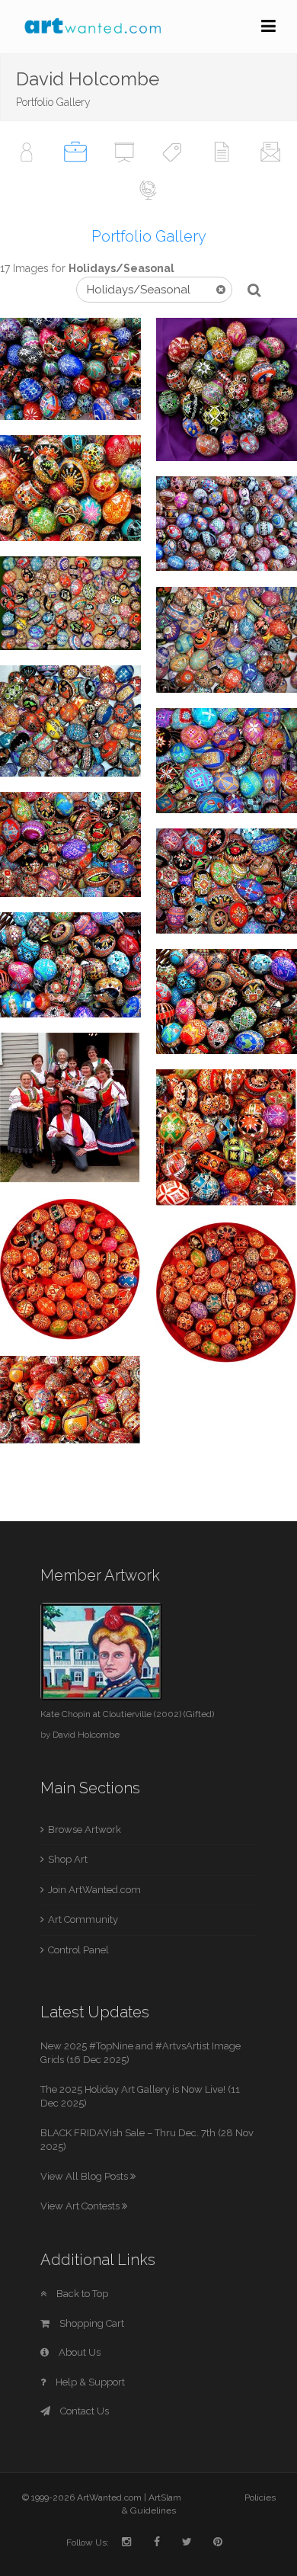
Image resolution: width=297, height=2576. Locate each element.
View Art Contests (81, 2206)
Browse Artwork (85, 1829)
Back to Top (81, 2294)
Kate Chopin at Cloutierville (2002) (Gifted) (127, 1714)
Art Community (83, 1919)
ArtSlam (165, 2498)
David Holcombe (86, 1735)
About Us (78, 2352)
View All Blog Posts (85, 2176)
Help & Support (89, 2382)
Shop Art (68, 1859)
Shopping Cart (91, 2323)
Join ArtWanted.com (94, 1890)
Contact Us (83, 2411)
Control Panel (78, 1950)
